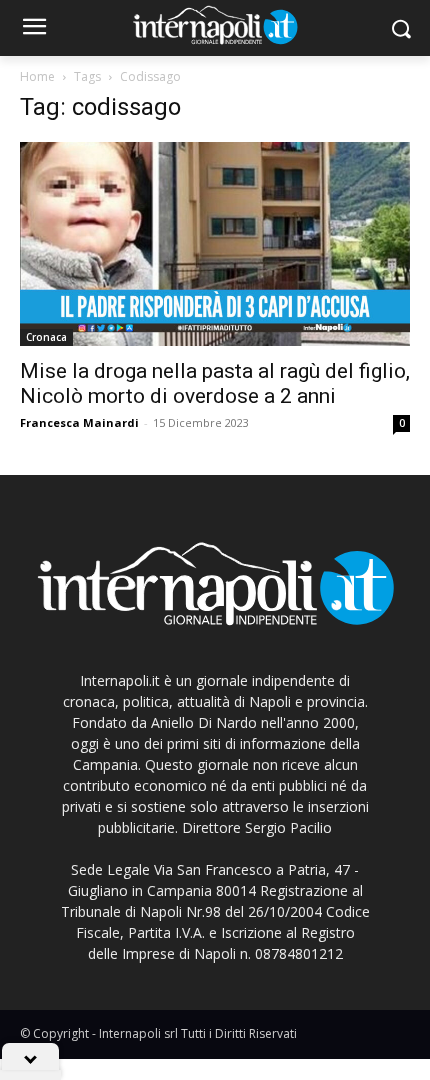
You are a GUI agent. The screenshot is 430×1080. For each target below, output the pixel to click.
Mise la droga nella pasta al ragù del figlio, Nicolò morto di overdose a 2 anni (215, 383)
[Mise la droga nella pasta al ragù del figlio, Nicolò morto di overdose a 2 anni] (215, 244)
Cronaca (46, 337)
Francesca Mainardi (79, 422)
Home (37, 76)
